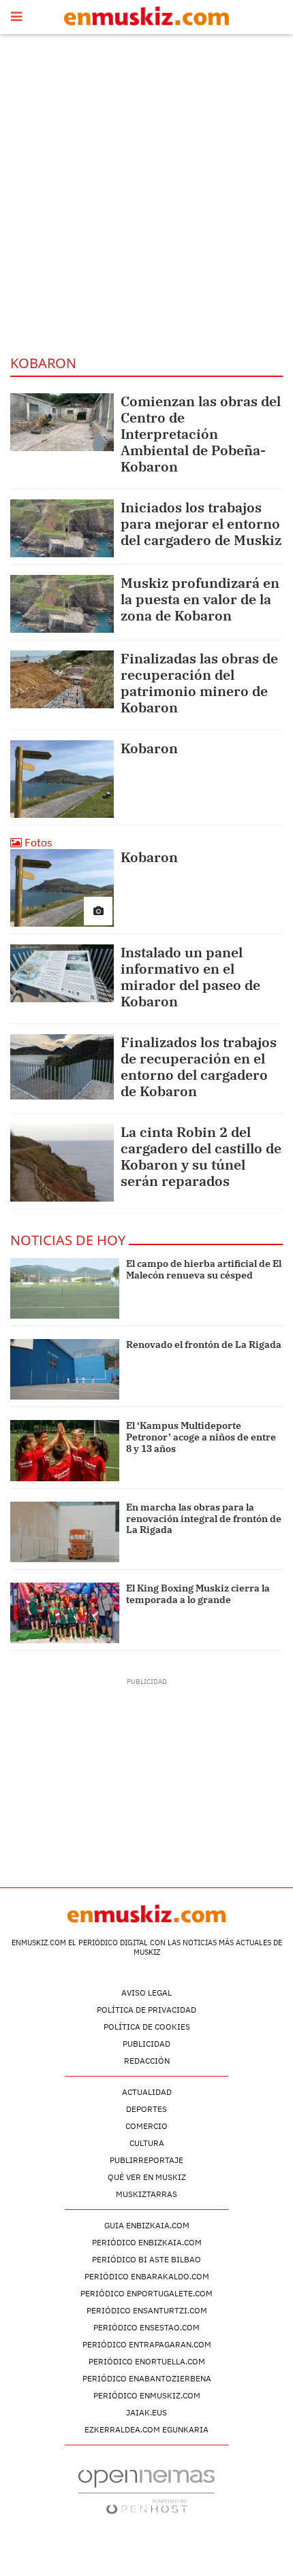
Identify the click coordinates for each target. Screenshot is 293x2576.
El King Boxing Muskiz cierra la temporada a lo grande (198, 1594)
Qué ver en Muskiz (147, 2177)
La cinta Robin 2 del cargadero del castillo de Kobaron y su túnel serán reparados (201, 1156)
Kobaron (149, 748)
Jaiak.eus (146, 2412)
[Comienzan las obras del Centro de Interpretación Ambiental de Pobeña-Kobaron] (62, 422)
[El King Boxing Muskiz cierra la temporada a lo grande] (65, 1613)
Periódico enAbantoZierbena (147, 2378)
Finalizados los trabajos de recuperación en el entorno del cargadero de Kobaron (199, 1067)
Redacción (147, 2061)
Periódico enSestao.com (146, 2327)
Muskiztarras (146, 2194)
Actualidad (147, 2092)
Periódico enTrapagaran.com (147, 2344)
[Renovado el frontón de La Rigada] (65, 1369)
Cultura (147, 2143)
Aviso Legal (146, 1993)
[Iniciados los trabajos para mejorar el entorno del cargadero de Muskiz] (62, 528)
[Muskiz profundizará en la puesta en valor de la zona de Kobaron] (62, 604)
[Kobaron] (62, 779)
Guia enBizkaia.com (147, 2225)
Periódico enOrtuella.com (147, 2361)
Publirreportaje (146, 2160)
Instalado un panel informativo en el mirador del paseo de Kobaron (190, 977)
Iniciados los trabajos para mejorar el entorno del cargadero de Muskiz (201, 524)
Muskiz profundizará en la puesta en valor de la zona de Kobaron (200, 599)
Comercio (146, 2126)
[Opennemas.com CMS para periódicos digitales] (146, 2491)
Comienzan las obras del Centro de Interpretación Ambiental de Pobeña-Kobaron (201, 434)
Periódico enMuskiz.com (147, 2395)
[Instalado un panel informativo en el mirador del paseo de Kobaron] (62, 973)
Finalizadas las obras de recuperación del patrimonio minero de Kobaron (199, 683)
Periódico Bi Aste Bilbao (146, 2259)
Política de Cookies (147, 2027)
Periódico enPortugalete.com (146, 2293)
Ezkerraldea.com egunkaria (146, 2429)
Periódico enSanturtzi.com (147, 2310)
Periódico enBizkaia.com (147, 2242)
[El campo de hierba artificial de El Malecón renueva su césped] (65, 1288)
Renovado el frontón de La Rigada (204, 1344)
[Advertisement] (146, 194)
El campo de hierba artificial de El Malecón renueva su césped (204, 1269)
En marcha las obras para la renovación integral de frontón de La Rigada (204, 1519)
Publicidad (146, 2044)
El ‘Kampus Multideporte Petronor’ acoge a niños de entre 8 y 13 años (201, 1437)
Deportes (146, 2109)
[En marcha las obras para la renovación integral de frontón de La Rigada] (65, 1532)
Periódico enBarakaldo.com (147, 2276)
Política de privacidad (146, 2010)
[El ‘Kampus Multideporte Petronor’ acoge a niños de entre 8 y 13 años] (65, 1450)
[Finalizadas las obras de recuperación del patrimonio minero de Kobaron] (62, 679)
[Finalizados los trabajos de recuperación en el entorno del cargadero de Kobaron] (62, 1067)
